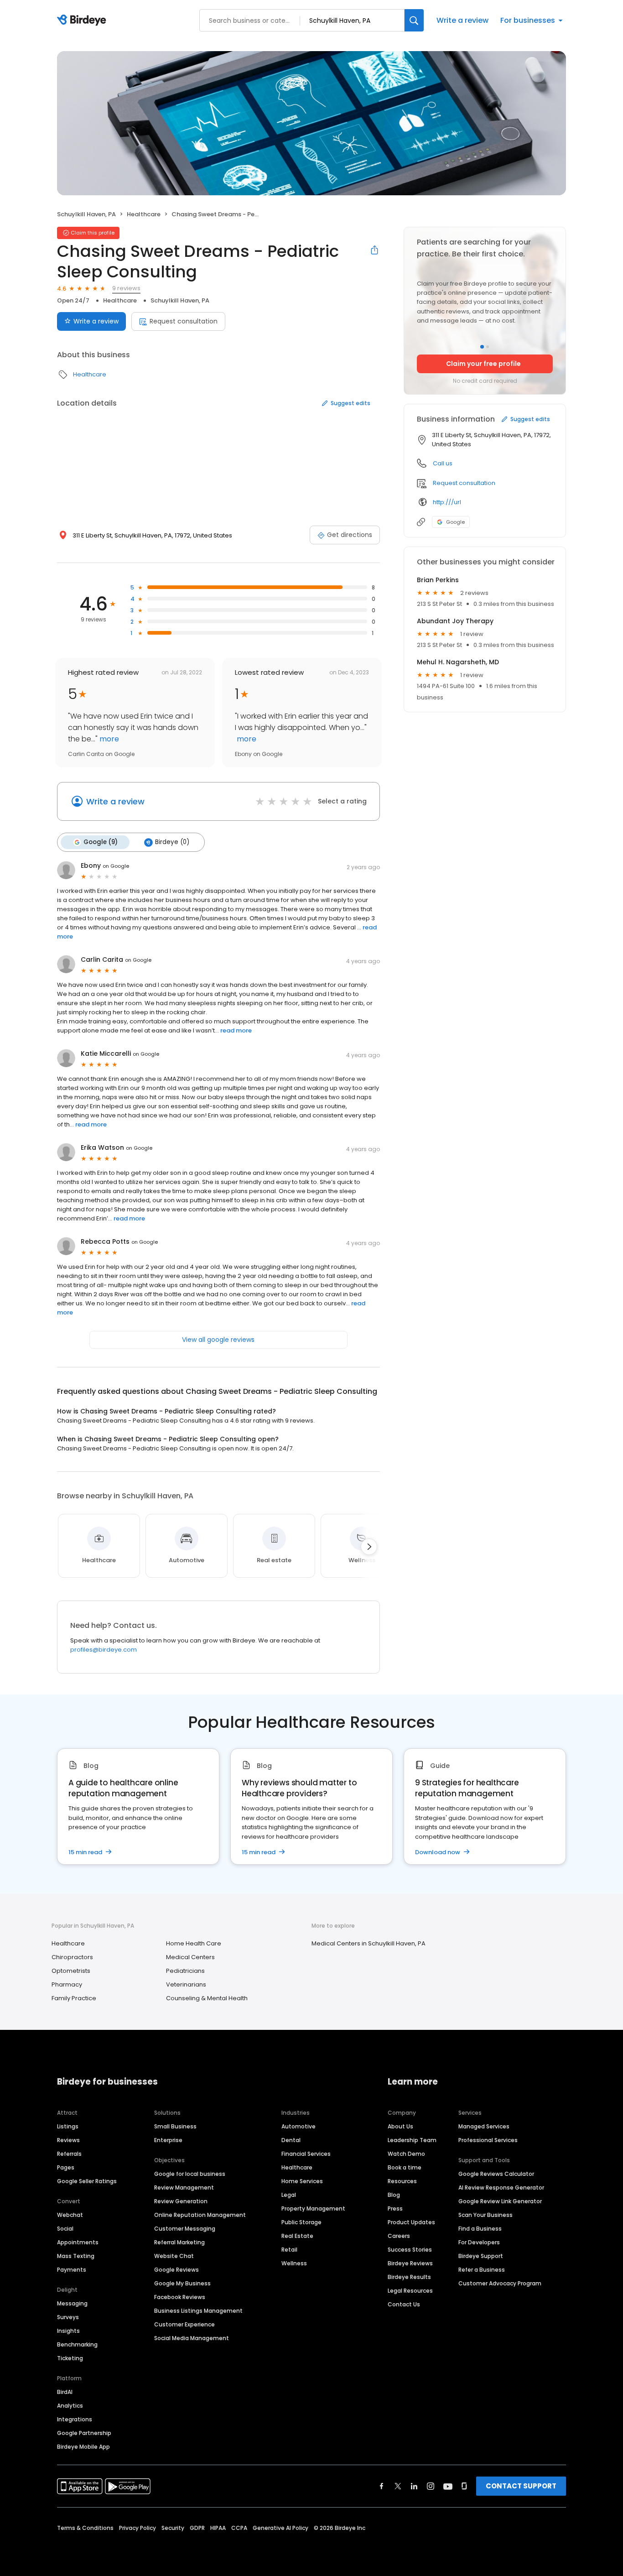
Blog (394, 2195)
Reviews (68, 2140)
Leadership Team (412, 2140)
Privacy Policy (138, 2528)
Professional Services (488, 2140)
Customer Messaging (185, 2229)
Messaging (72, 2303)
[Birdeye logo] (83, 21)
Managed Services (484, 2126)
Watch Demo (406, 2154)
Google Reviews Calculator (496, 2174)
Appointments (78, 2242)
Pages (66, 2167)
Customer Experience (184, 2324)
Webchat (70, 2215)
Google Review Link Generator (500, 2201)
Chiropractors (72, 1957)
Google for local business (190, 2174)
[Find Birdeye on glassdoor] (464, 2486)
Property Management (313, 2208)
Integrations (75, 2419)
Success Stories (410, 2250)
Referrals (69, 2154)
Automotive (299, 2126)
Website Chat (174, 2256)
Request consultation (184, 321)
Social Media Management (192, 2338)
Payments (72, 2270)
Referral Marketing (179, 2242)
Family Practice (74, 1998)
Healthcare (144, 214)
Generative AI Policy (280, 2528)
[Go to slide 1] (482, 347)
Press (395, 2208)
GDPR (197, 2528)
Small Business (175, 2126)
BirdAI (65, 2392)
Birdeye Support (481, 2256)
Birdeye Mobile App (83, 2447)
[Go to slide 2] (488, 347)
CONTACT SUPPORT (521, 2486)
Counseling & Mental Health (207, 1998)
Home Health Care (194, 1943)
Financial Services (306, 2154)
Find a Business (480, 2229)
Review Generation (181, 2201)
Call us (443, 463)
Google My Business (182, 2283)
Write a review (462, 20)
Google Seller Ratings (87, 2181)
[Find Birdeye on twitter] (398, 2486)
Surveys (68, 2317)
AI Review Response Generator (501, 2188)
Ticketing (70, 2358)
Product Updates (411, 2222)
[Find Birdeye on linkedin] (414, 2486)
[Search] (414, 20)
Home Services (302, 2181)
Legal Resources (410, 2291)
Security (173, 2528)
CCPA (239, 2528)
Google (455, 522)
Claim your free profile (483, 364)
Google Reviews (177, 2270)
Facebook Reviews (180, 2297)
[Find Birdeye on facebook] (382, 2486)
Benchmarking (77, 2344)
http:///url (447, 502)
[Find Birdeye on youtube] (448, 2486)
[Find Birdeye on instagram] (431, 2486)
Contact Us (404, 2304)
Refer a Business (482, 2270)
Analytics (70, 2406)
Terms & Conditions (85, 2528)
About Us (400, 2126)
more (108, 739)
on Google (116, 866)
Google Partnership (84, 2433)
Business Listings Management (198, 2311)
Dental (291, 2140)
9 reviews (126, 288)
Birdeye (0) (172, 842)
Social (65, 2229)
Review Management (184, 2188)
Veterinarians (186, 1984)
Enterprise (168, 2140)
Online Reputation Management (200, 2215)
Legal (289, 2195)
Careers (399, 2236)
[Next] (369, 1547)
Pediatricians (185, 1971)
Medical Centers (190, 1957)
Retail (289, 2250)
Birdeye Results (409, 2277)
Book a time (405, 2167)
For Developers (479, 2242)
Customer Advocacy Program (500, 2283)
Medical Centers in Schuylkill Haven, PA (369, 1943)
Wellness (294, 2263)
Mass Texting (76, 2256)
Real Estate (297, 2236)
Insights (68, 2331)
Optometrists (71, 1971)
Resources (402, 2181)
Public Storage (301, 2222)
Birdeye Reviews (410, 2263)
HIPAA (218, 2528)
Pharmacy (67, 1984)
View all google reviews (218, 1340)
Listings (68, 2126)
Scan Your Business (485, 2215)
